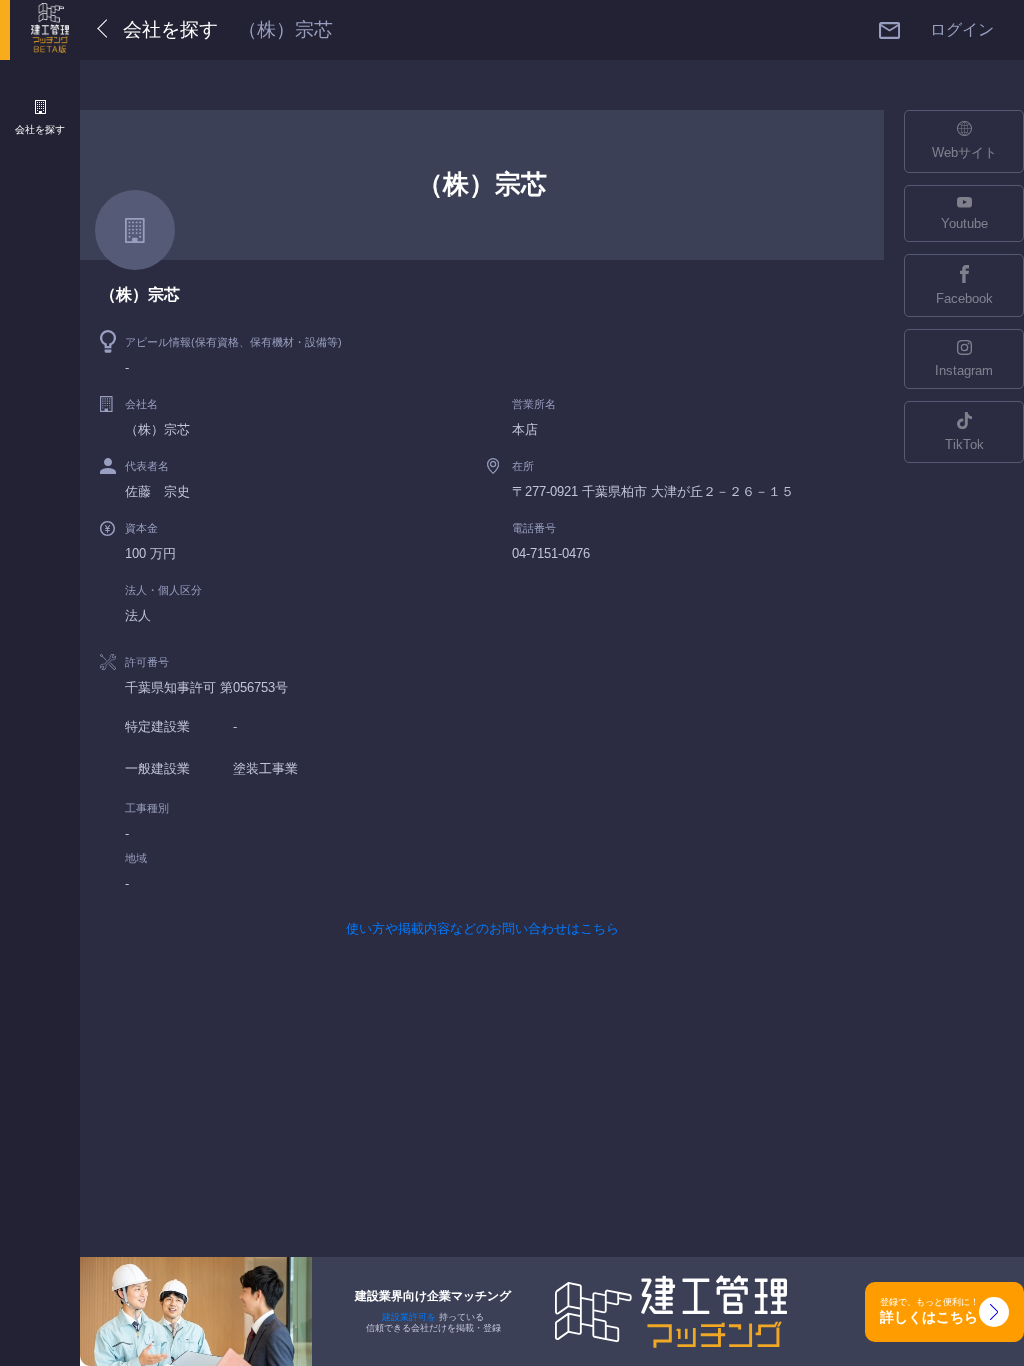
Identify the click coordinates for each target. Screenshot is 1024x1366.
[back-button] (106, 30)
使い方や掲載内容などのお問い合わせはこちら (482, 928)
